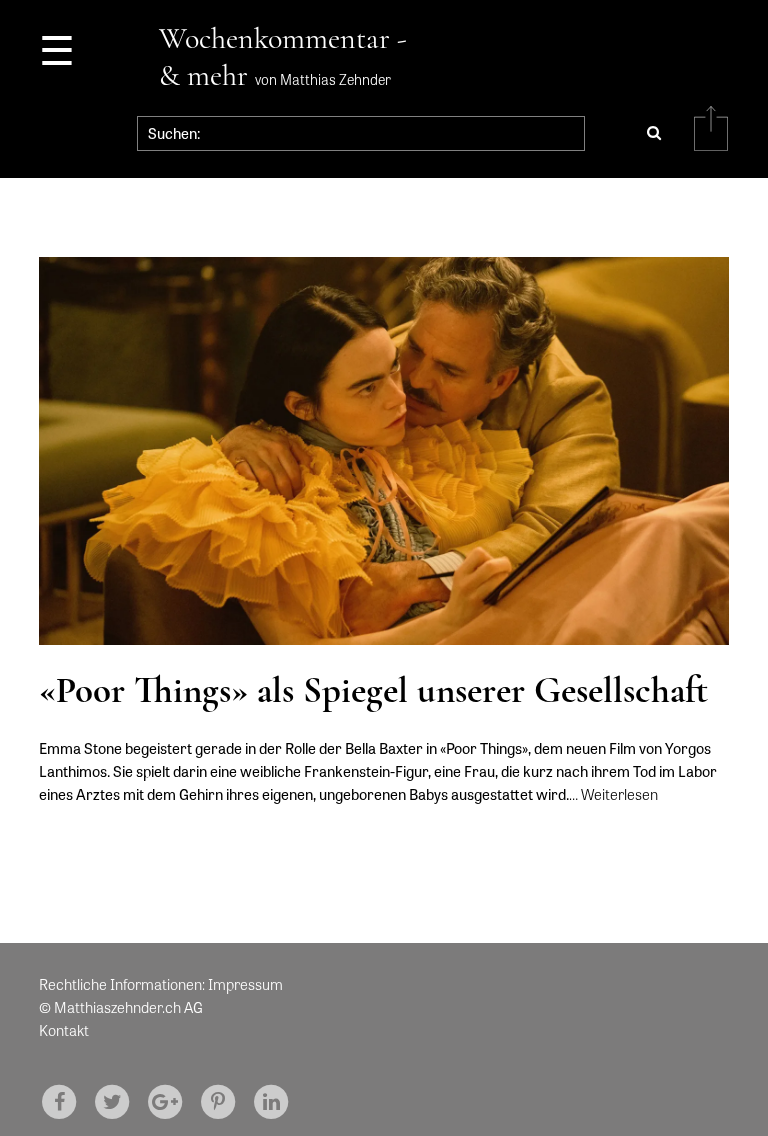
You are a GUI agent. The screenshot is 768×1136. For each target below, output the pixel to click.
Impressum (245, 984)
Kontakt (64, 1030)
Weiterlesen (619, 794)
